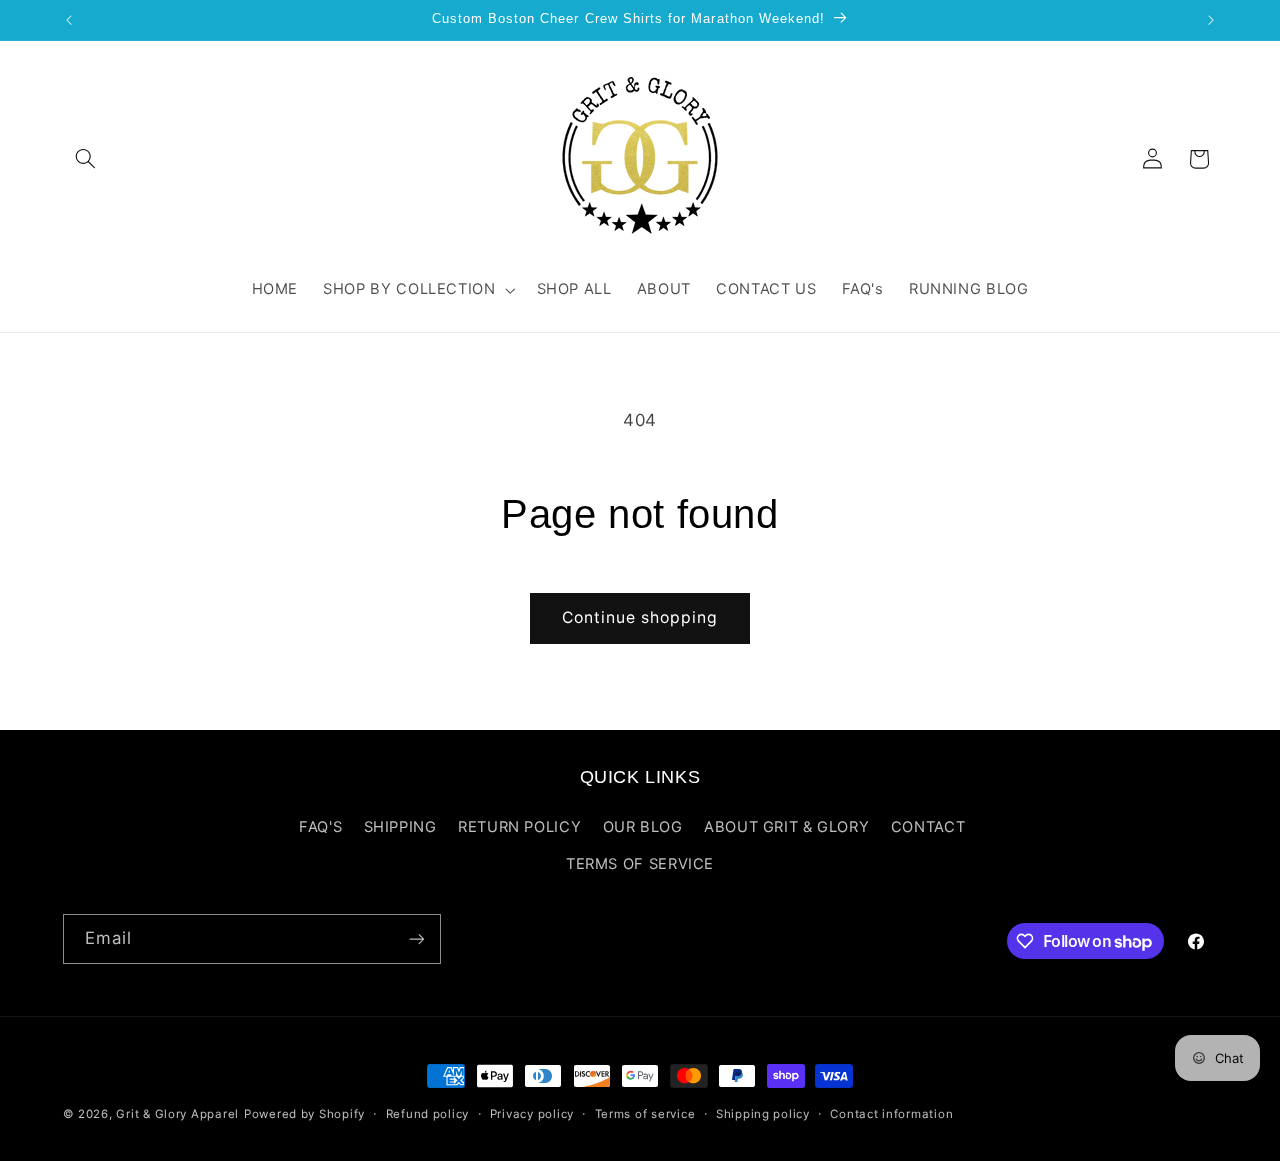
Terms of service (645, 1114)
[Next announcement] (1211, 20)
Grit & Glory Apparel (177, 1114)
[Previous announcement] (69, 20)
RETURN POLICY (519, 827)
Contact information (891, 1114)
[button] (86, 159)
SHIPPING (400, 827)
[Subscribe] (416, 938)
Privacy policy (532, 1114)
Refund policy (428, 1114)
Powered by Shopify (304, 1114)
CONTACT (928, 827)
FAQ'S (320, 827)
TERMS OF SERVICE (640, 864)
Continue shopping (640, 617)
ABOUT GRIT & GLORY (786, 827)
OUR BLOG (643, 827)
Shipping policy (763, 1114)
